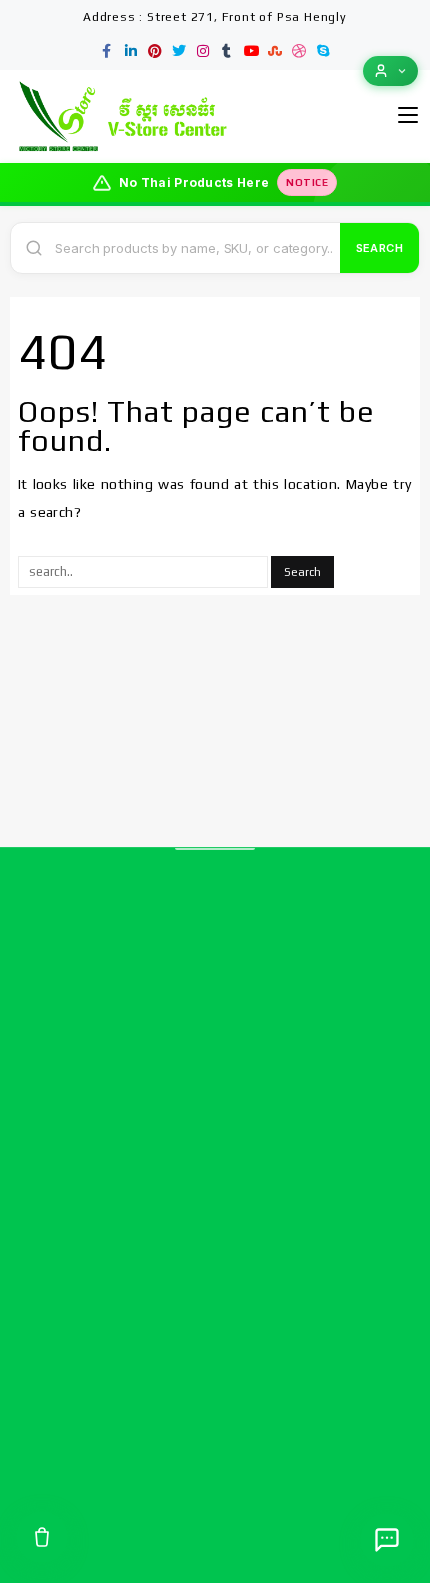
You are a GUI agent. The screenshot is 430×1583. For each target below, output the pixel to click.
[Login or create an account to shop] (390, 71)
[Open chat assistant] (387, 1540)
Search (379, 248)
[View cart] (42, 1537)
